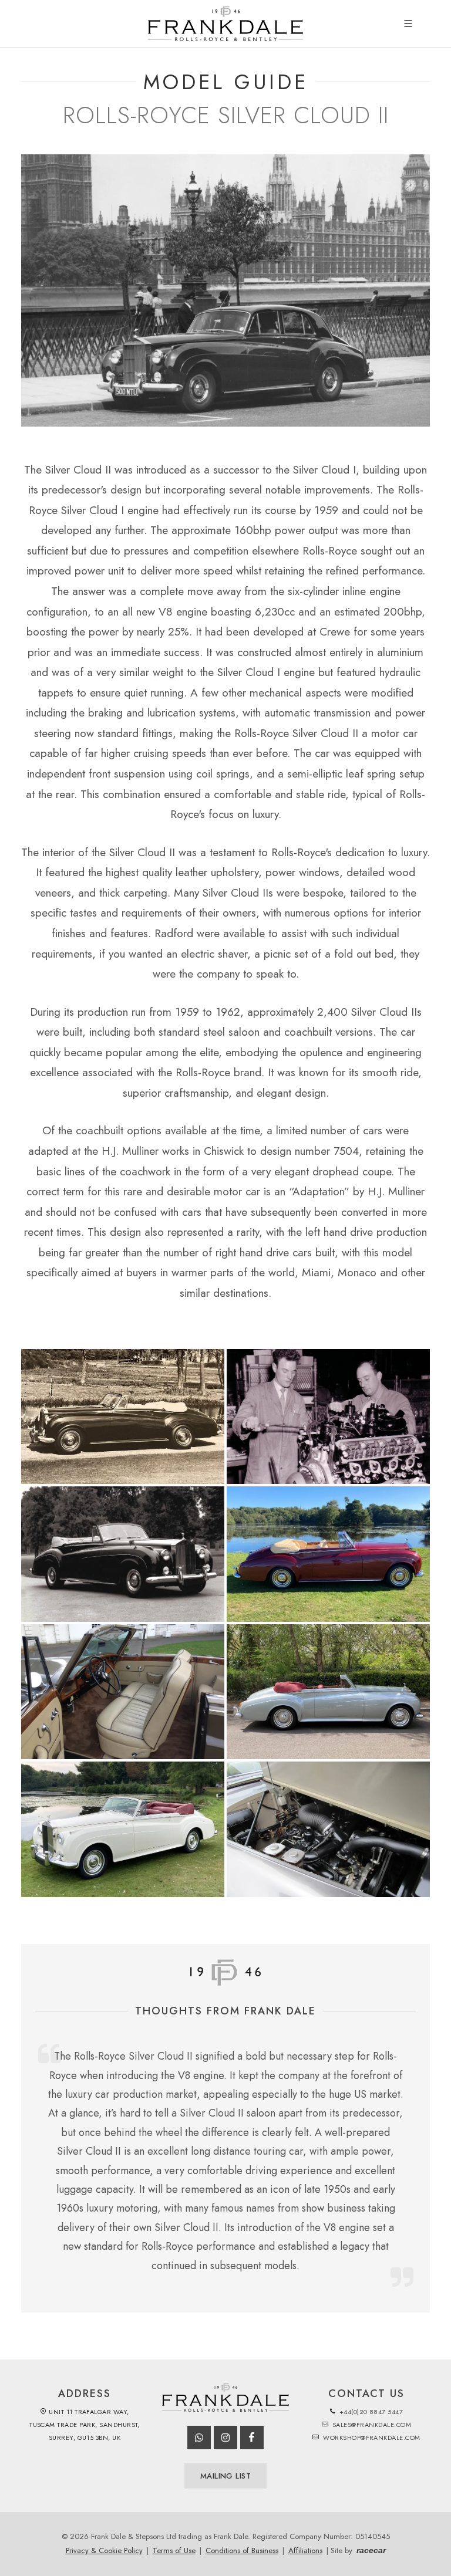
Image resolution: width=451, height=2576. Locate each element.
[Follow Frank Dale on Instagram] (225, 2438)
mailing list (226, 2476)
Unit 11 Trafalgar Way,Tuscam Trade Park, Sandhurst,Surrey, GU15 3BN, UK (85, 2425)
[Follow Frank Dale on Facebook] (252, 2438)
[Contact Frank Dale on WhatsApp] (199, 2438)
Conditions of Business (242, 2550)
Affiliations (305, 2550)
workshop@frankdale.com (371, 2438)
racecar (371, 2550)
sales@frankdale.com (371, 2425)
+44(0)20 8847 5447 (370, 2412)
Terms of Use (174, 2550)
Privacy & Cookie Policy (104, 2550)
